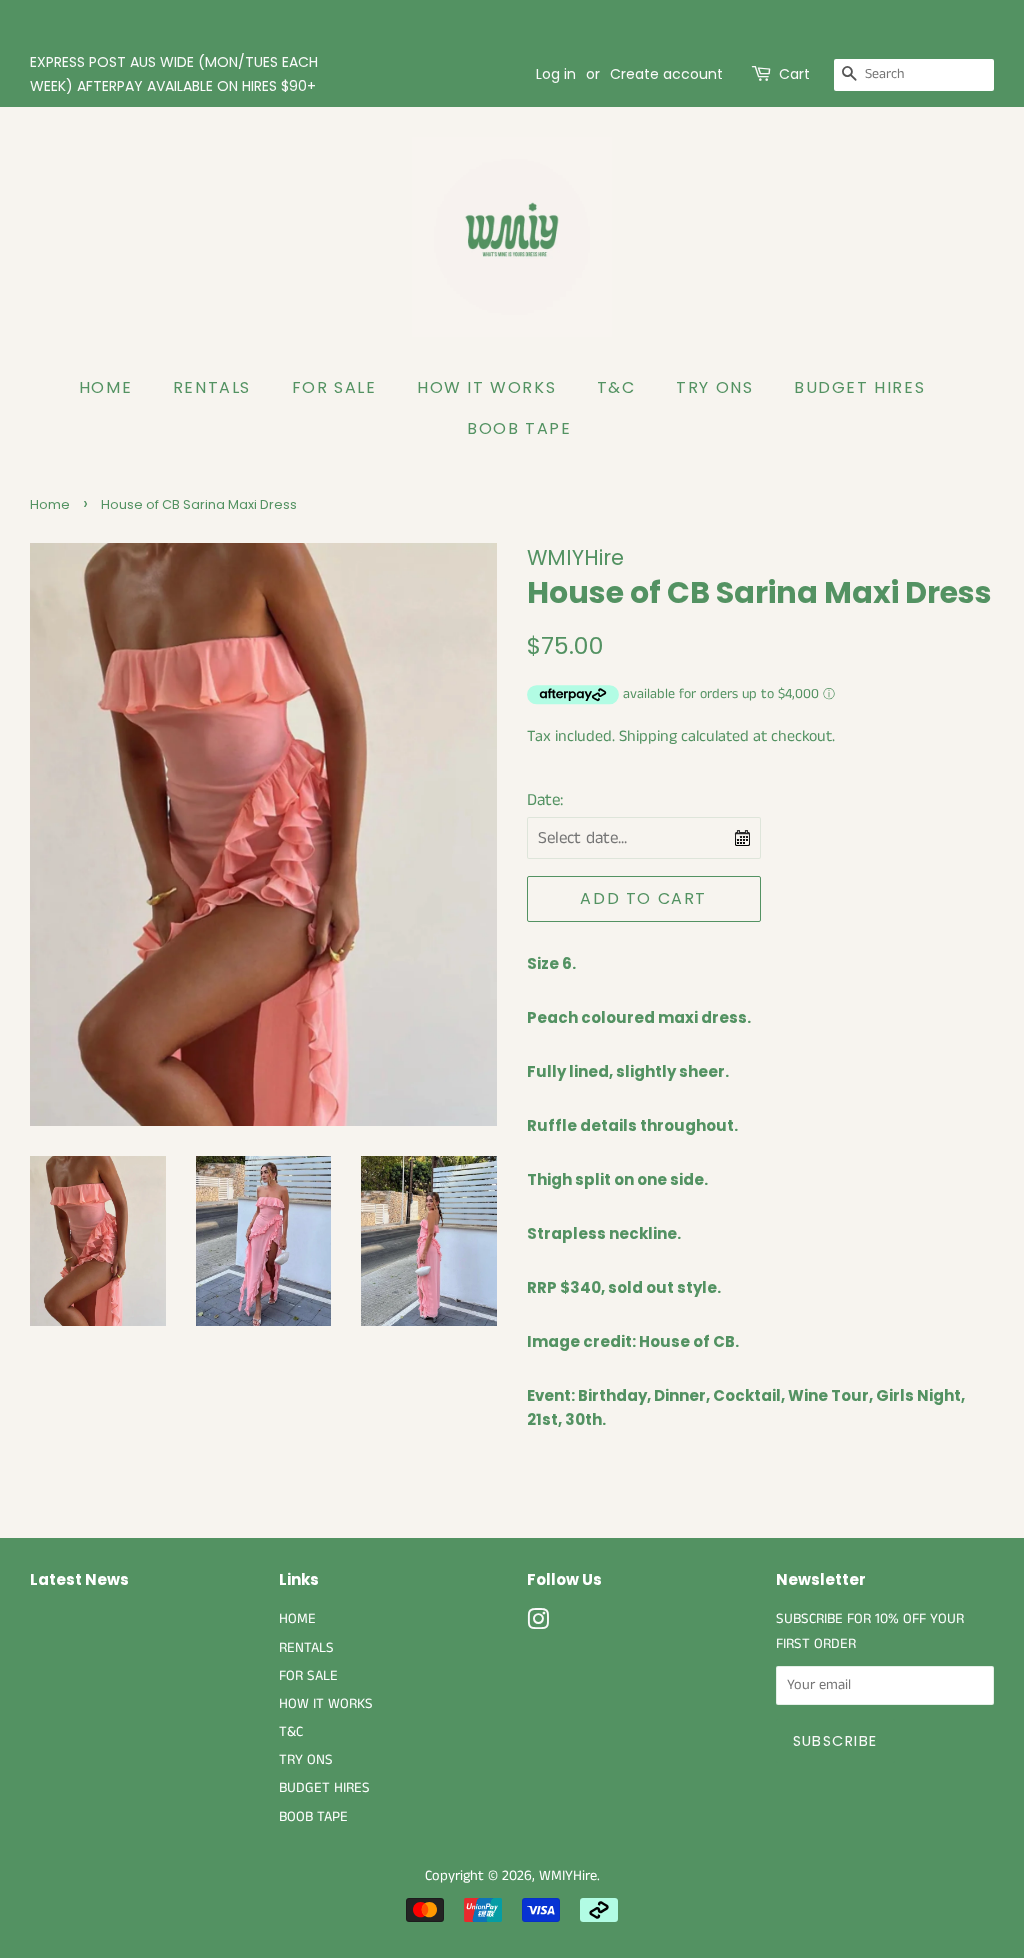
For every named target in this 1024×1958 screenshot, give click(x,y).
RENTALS (212, 387)
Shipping (648, 736)
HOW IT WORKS (486, 387)
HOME (105, 387)
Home (50, 504)
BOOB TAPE (519, 428)
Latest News (79, 1579)
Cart (794, 74)
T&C (616, 387)
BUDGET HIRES (859, 387)
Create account (666, 74)
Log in (556, 74)
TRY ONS (714, 387)
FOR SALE (334, 387)
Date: (545, 800)
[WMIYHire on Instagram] (538, 1624)
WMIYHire (568, 1876)
